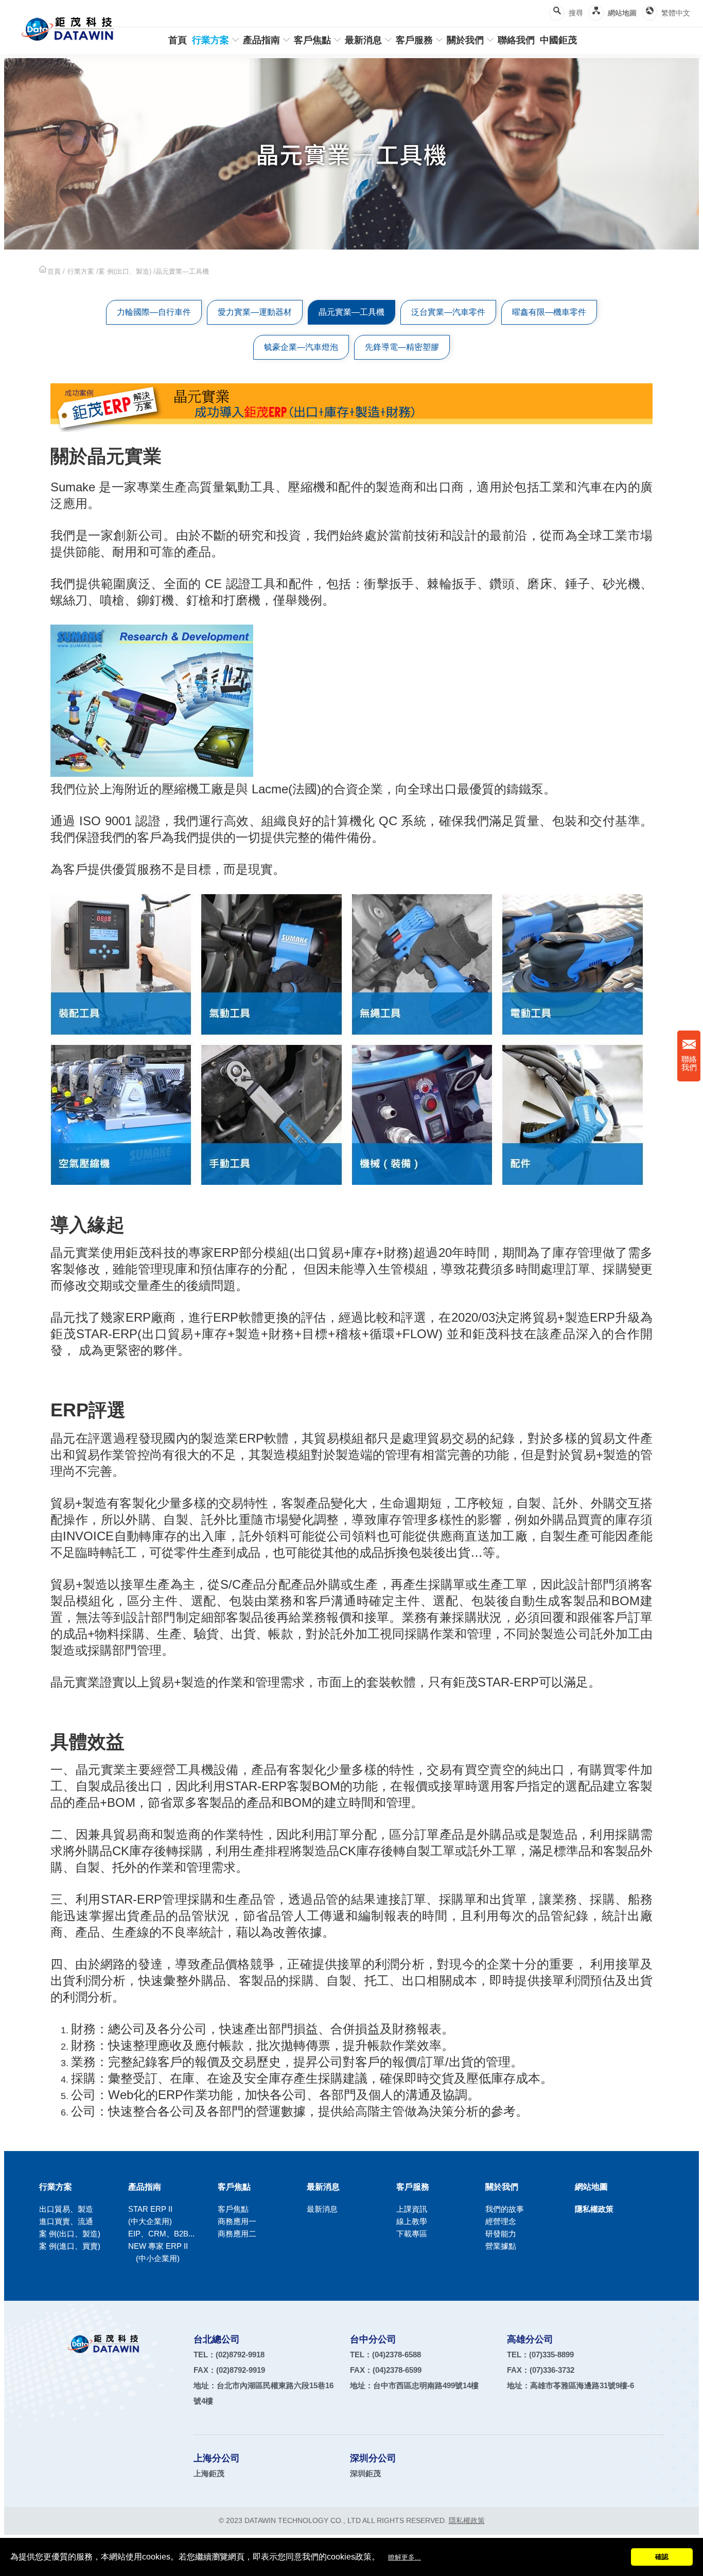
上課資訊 (412, 2209)
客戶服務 (414, 40)
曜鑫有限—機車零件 (549, 312)
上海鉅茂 (209, 2473)
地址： (414, 2385)
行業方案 (210, 40)
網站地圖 (622, 13)
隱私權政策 (594, 2209)
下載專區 (412, 2234)
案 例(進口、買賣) (70, 2246)
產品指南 (261, 40)
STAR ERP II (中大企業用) (162, 2215)
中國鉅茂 (558, 40)
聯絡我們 (689, 1063)
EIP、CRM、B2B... (161, 2234)
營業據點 (501, 2246)
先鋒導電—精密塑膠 (402, 347)
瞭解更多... (405, 2557)
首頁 (178, 40)
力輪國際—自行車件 (154, 312)
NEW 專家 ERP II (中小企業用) (158, 2252)
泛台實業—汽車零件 (448, 312)
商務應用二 (237, 2234)
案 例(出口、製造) (125, 271)
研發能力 (501, 2234)
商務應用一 (237, 2221)
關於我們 (465, 40)
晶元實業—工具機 (351, 312)
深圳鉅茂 (365, 2473)
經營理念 (501, 2221)
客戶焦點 (312, 40)
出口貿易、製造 (66, 2209)
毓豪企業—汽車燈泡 (301, 347)
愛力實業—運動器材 (255, 312)
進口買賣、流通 (66, 2221)
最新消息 (363, 40)
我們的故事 (505, 2209)
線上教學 (412, 2221)
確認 (662, 2557)
